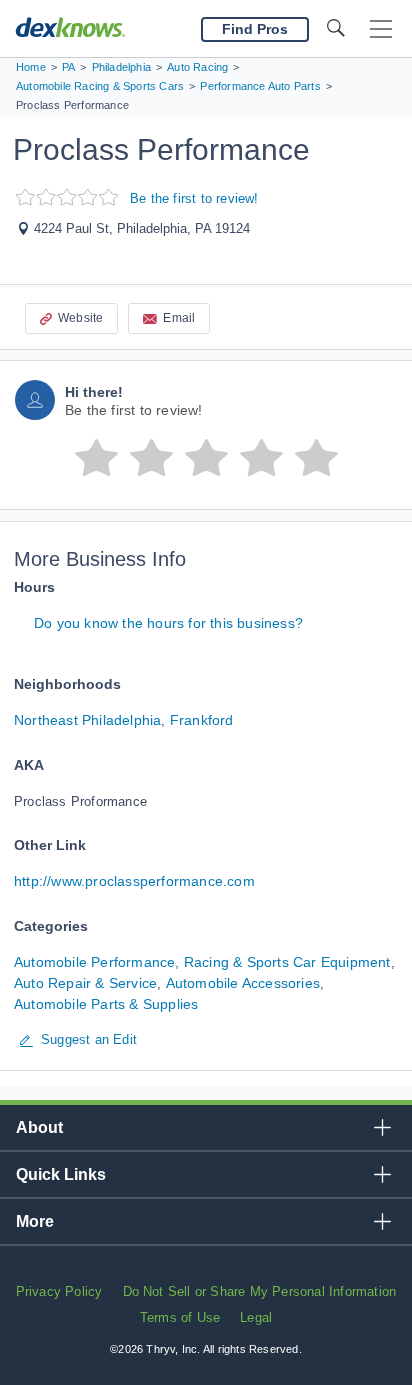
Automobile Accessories (243, 983)
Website (80, 318)
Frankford (202, 720)
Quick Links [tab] (61, 1174)
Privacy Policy (59, 1291)
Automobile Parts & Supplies (106, 1004)
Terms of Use (180, 1317)
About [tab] (39, 1127)
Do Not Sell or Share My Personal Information (260, 1291)
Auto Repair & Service (85, 983)
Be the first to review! (194, 198)
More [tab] (35, 1221)
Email (179, 318)
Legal (256, 1317)
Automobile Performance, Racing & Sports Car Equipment (202, 962)
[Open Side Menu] (381, 29)
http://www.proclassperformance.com (134, 881)
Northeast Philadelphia (87, 720)
